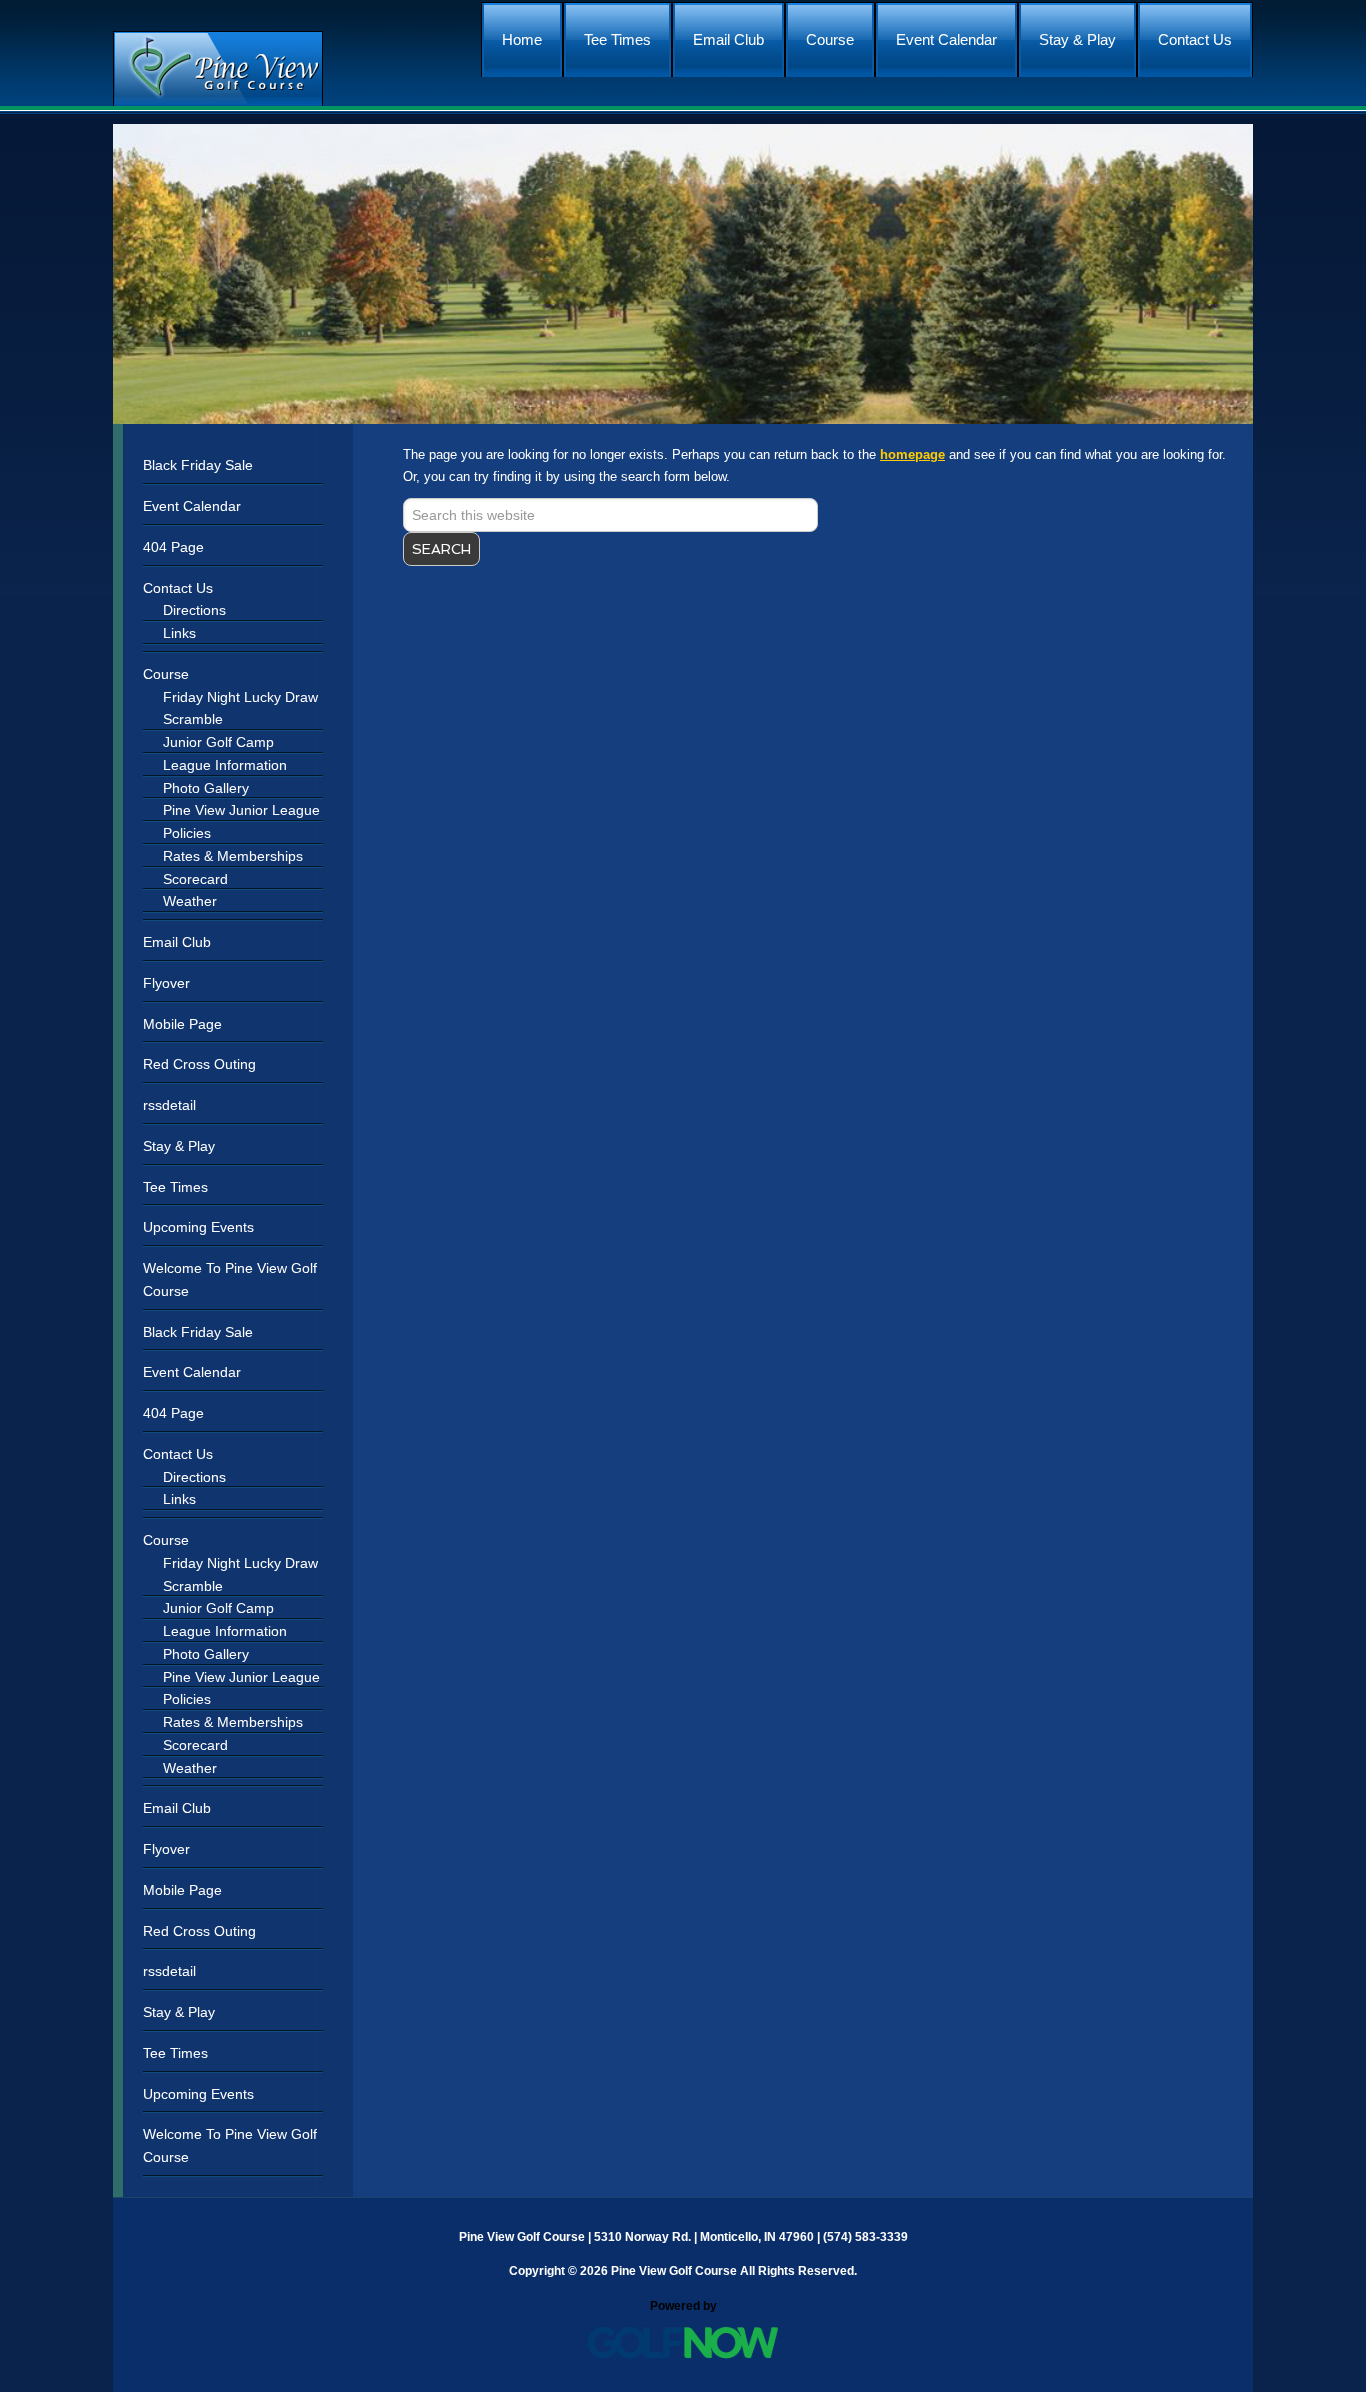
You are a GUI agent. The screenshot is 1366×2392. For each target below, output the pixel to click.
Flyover (166, 983)
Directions (194, 610)
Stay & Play (179, 1146)
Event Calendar (192, 506)
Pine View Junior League (241, 810)
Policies (187, 833)
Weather (190, 901)
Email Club (177, 942)
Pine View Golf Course (218, 68)
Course (166, 674)
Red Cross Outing (199, 1064)
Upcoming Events (198, 1227)
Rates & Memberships (233, 856)
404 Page (173, 547)
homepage (912, 454)
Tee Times (175, 1187)
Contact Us (178, 588)
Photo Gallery (206, 788)
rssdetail (169, 1105)
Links (179, 633)
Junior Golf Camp (218, 742)
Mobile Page (182, 1024)
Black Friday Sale (198, 465)
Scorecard (195, 879)
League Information (225, 765)
